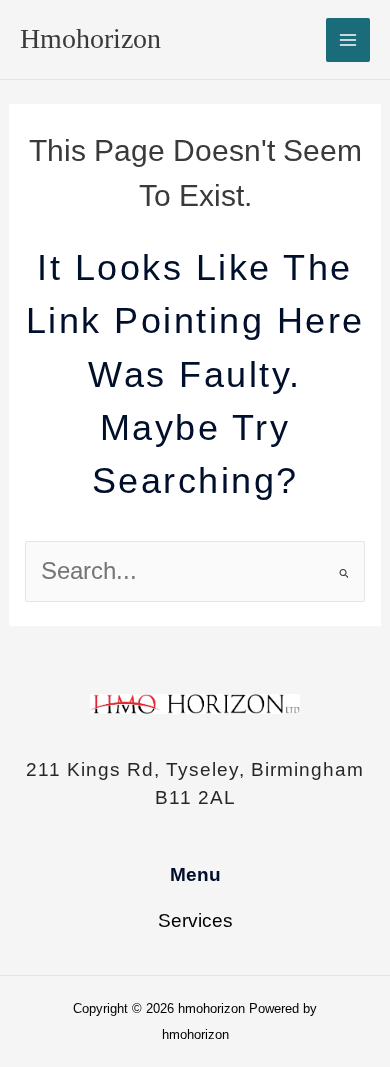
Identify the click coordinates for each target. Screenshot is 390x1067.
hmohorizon (90, 38)
